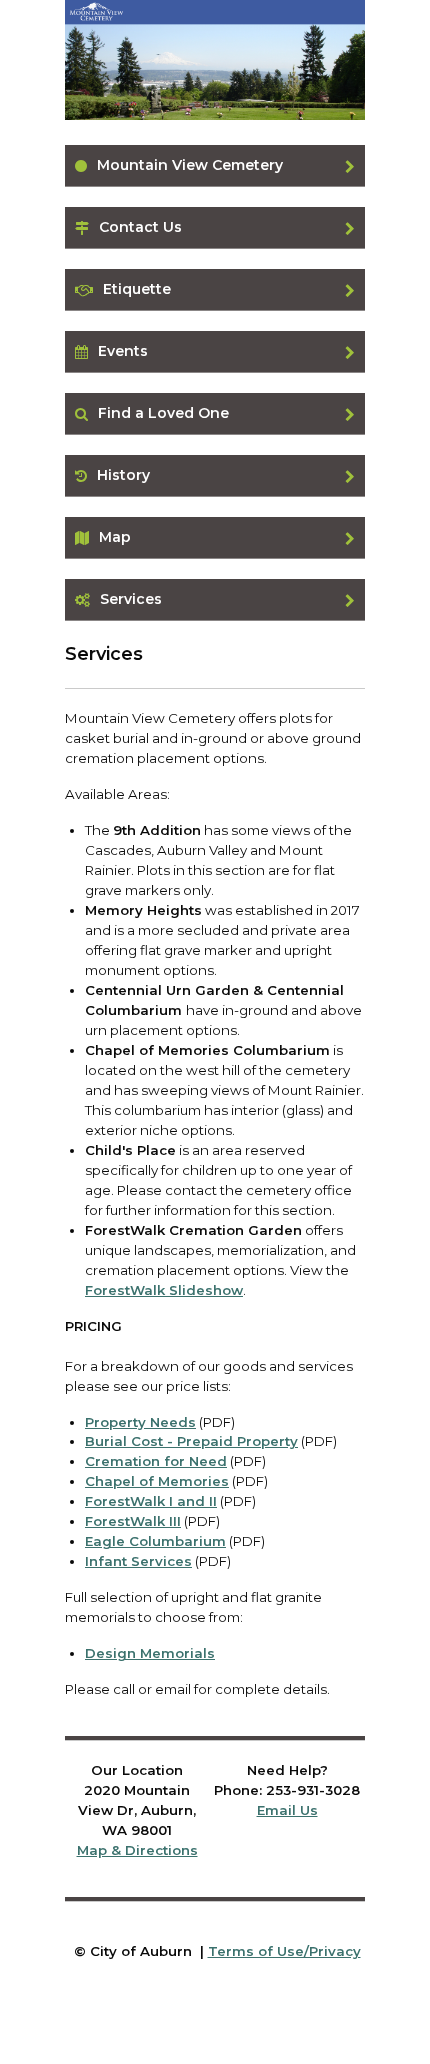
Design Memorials (150, 1653)
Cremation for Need (156, 1461)
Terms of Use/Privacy (284, 1951)
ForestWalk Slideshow (164, 1290)
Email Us (287, 1810)
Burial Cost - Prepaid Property (191, 1441)
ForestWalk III (133, 1521)
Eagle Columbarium (155, 1541)
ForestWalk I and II (151, 1501)
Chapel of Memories (157, 1481)
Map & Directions (137, 1850)
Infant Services (138, 1561)
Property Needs (140, 1422)
